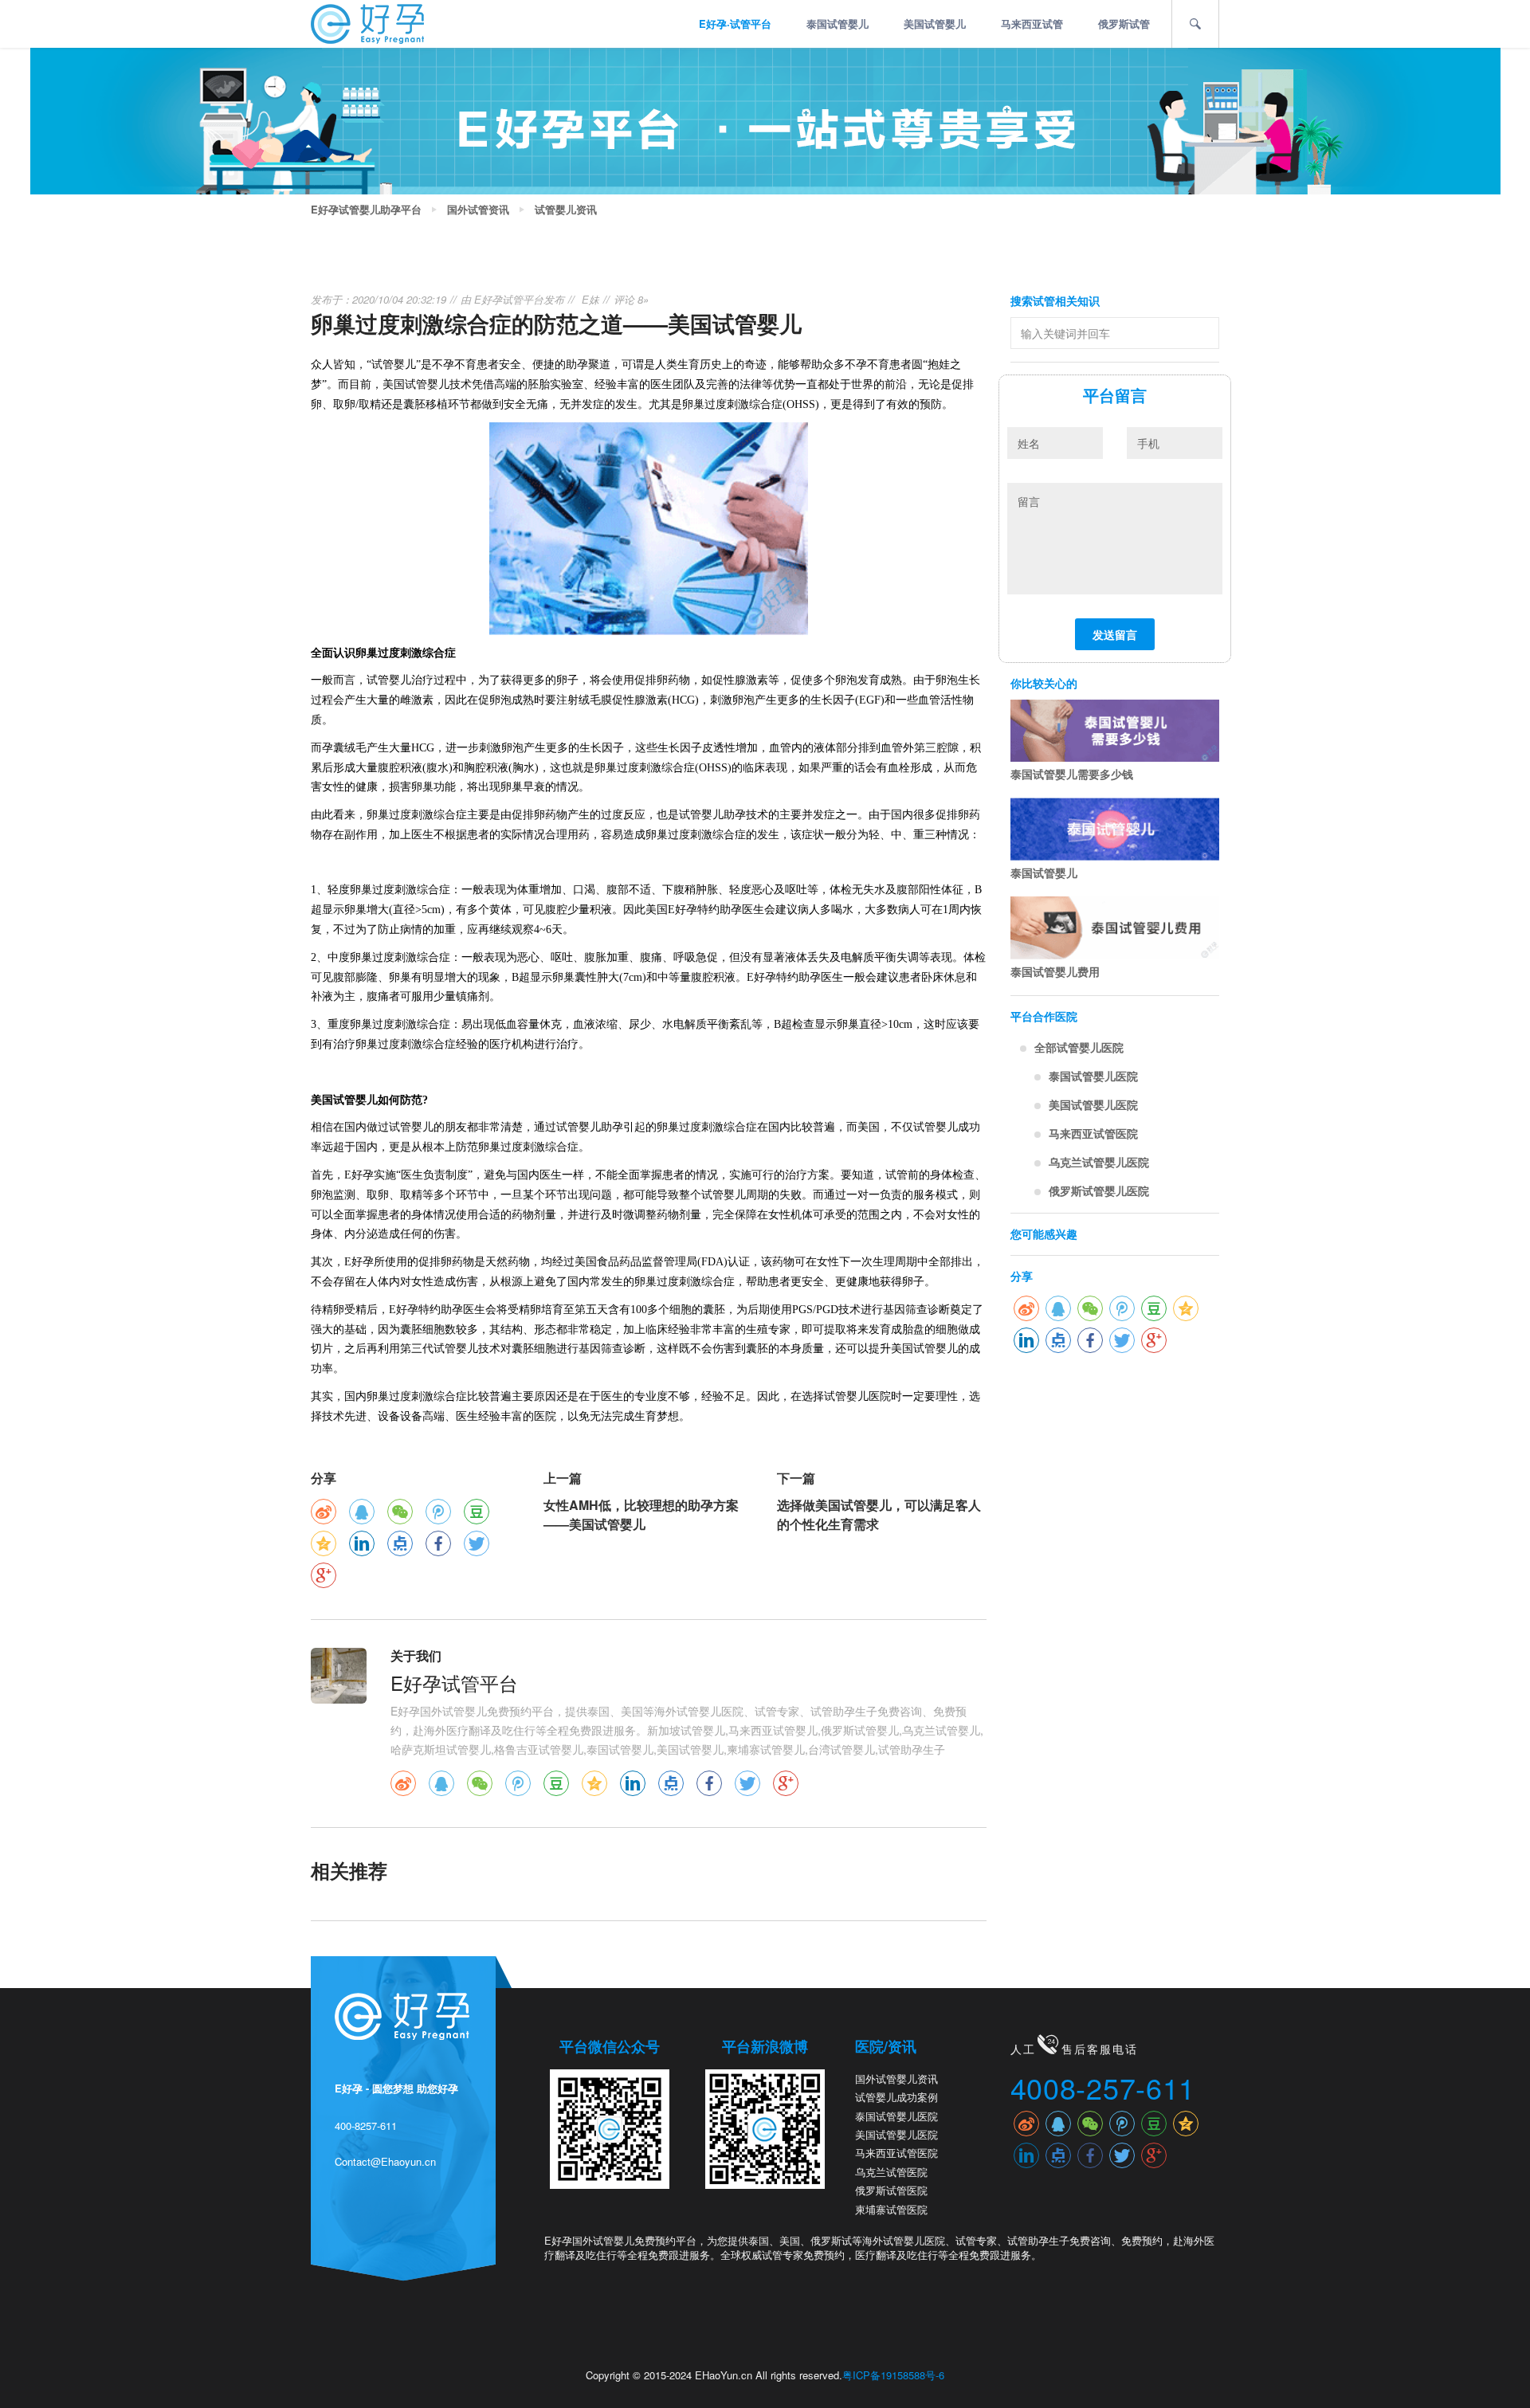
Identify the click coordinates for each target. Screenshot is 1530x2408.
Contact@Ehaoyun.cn (385, 2161)
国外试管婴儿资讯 (896, 2079)
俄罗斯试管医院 (891, 2190)
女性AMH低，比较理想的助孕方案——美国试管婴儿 (641, 1514)
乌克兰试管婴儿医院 (1099, 1162)
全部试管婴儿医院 (1079, 1047)
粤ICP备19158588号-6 (893, 2375)
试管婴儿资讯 (566, 210)
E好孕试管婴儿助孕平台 (366, 210)
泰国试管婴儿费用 (1055, 971)
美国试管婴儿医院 (1093, 1104)
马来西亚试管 (1032, 24)
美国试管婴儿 (935, 24)
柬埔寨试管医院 (891, 2209)
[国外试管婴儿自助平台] (367, 22)
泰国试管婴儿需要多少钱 (1072, 774)
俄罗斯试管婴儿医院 (1099, 1190)
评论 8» (631, 299)
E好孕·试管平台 (735, 24)
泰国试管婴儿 (838, 24)
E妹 (590, 299)
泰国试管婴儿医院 (1093, 1076)
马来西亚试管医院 (1093, 1133)
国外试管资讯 (478, 210)
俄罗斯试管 (1124, 24)
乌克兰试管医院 (891, 2172)
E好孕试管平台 (509, 299)
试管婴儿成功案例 (896, 2097)
